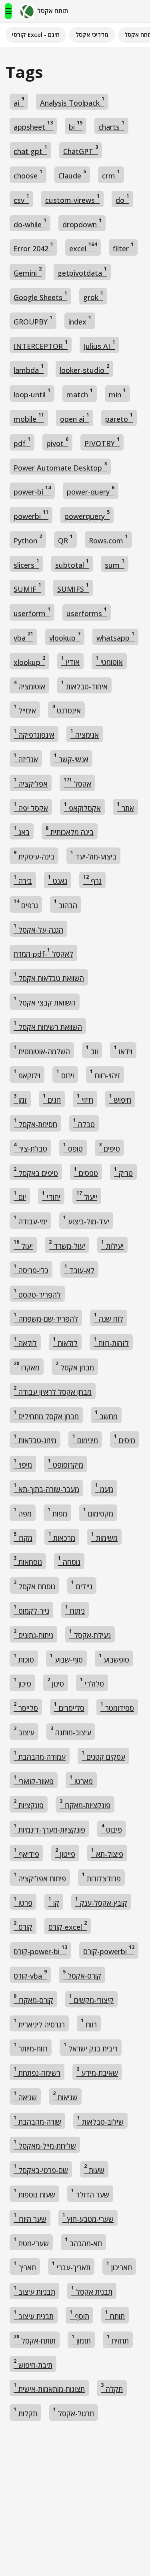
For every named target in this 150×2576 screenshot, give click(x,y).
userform (32, 612)
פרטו (23, 1902)
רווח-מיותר (31, 2047)
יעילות (112, 1245)
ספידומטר (117, 1707)
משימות (104, 1537)
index (80, 320)
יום (20, 1196)
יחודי (51, 1196)
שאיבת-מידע (97, 2072)
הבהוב (66, 904)
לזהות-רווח (111, 1342)
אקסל (77, 782)
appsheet (33, 125)
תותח (115, 2315)
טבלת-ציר (30, 1147)
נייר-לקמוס (31, 1609)
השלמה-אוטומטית (42, 1050)
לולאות (65, 1342)
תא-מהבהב (83, 2242)
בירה (23, 880)
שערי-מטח (31, 2242)
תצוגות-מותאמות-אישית (49, 2388)
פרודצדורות (101, 1877)
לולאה (25, 1342)
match (80, 393)
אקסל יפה (31, 807)
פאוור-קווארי (34, 1780)
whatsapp (115, 636)
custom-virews (72, 199)
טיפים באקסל (36, 1172)
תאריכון (119, 2266)
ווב (92, 1050)
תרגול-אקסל (74, 2412)
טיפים (109, 1147)
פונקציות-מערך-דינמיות (49, 1828)
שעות (94, 2169)
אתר (125, 807)
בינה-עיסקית (34, 855)
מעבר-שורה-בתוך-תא (46, 1488)
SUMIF (27, 588)
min (117, 393)
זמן (20, 1099)
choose (28, 174)
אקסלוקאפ (82, 807)
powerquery (87, 515)
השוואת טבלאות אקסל (49, 977)
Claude (72, 174)
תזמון (81, 2339)
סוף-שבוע (66, 1658)
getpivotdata (82, 271)
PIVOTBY (102, 442)
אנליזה (26, 758)
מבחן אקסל (75, 1366)
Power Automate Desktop (60, 466)
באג (22, 831)
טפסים (86, 1172)
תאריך (25, 2266)
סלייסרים (69, 1707)
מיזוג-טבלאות (35, 1439)
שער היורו (30, 2218)
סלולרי (92, 1682)
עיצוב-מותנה (71, 1731)
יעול (23, 1245)
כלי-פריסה (31, 1269)
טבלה (84, 1123)
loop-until (32, 393)
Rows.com (108, 539)
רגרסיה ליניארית (39, 2023)
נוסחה (69, 1561)
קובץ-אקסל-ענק (101, 1902)
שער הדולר (90, 2193)
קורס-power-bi (40, 1950)
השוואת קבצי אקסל (45, 1001)
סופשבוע (114, 1658)
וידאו (123, 1050)
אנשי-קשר (71, 758)
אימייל (25, 709)
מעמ (104, 1488)
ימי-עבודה (30, 1220)
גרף (92, 880)
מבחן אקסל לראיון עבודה (53, 1391)
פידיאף (26, 1853)
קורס (23, 1926)
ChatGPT (81, 150)
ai (19, 101)
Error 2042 (33, 247)
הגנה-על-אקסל (38, 928)
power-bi (32, 490)
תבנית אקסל (92, 2291)
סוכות (24, 1658)
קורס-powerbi (109, 1950)
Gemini (28, 271)
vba (23, 636)
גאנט (58, 880)
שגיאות (65, 2096)
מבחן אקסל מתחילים (46, 1415)
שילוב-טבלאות (100, 2120)
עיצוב (24, 1731)
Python (28, 539)
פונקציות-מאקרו (85, 1804)
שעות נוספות (34, 2193)
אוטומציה (29, 685)
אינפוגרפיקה (34, 734)
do (122, 199)
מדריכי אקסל (92, 34)
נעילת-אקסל (90, 1634)
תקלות (25, 2412)
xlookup (29, 661)
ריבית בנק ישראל (91, 2047)
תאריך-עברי (71, 2266)
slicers (26, 564)
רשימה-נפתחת (37, 2072)
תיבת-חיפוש (33, 2364)
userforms (87, 612)
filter (123, 247)
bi (76, 125)
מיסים (125, 1439)
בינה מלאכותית (70, 831)
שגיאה (25, 2096)
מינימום (85, 1439)
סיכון (22, 1682)
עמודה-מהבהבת (40, 1756)
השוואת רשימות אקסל (48, 1026)
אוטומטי (109, 661)
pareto (119, 418)
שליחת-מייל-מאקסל (45, 2144)
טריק (123, 1172)
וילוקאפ (27, 1074)
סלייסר (26, 1707)
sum (115, 564)
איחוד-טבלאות (84, 685)
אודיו (70, 661)
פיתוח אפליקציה (40, 1877)
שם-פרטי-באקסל (41, 2169)
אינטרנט (66, 709)
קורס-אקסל (82, 1974)
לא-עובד (79, 1269)
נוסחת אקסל (34, 1585)
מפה (23, 1512)
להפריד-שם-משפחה (46, 1317)
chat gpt (30, 150)
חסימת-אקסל (35, 1123)
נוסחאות (28, 1561)
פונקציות (29, 1804)
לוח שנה (109, 1317)
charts (111, 125)
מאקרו (27, 1366)
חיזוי (85, 1099)
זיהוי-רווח (105, 1074)
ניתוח (75, 1609)
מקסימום (98, 1512)
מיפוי (23, 1463)
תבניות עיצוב (34, 2291)
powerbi (31, 515)
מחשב (106, 1415)
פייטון (65, 1853)
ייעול (87, 1196)
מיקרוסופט (66, 1463)
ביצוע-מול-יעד (93, 855)
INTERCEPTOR (41, 345)
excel (83, 247)
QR (65, 539)
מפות (57, 1512)
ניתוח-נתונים (33, 1634)
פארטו (81, 1780)
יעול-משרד (67, 1245)
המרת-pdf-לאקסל (43, 952)
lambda (29, 369)
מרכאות (62, 1537)
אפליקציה (31, 782)
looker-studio (84, 369)
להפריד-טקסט (37, 1293)
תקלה (112, 2388)
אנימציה (85, 734)
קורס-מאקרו (33, 1999)
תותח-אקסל (35, 2339)
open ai (75, 418)
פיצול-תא (107, 1853)
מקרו (23, 1537)
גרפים (26, 904)
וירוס (65, 1074)
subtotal (72, 564)
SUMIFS (73, 588)
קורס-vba (30, 1974)
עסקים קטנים (103, 1756)
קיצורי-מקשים (91, 1999)
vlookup (65, 636)
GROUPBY (33, 320)
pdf (22, 442)
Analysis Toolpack (72, 101)
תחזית (118, 2339)
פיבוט (112, 1828)
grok (93, 296)
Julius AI (99, 345)
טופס (73, 1147)
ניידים (82, 1585)
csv (21, 199)
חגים (52, 1099)
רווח (89, 2023)
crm (111, 174)
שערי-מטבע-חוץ (88, 2218)
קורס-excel (68, 1926)
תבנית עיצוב (34, 2315)
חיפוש (120, 1099)
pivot (57, 442)
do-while (30, 223)
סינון (56, 1682)
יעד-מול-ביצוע (86, 1220)
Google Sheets (40, 296)
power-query (91, 490)
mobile (29, 418)
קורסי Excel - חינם (36, 34)
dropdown (82, 223)
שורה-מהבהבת (37, 2120)
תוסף (79, 2315)
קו (54, 1902)
